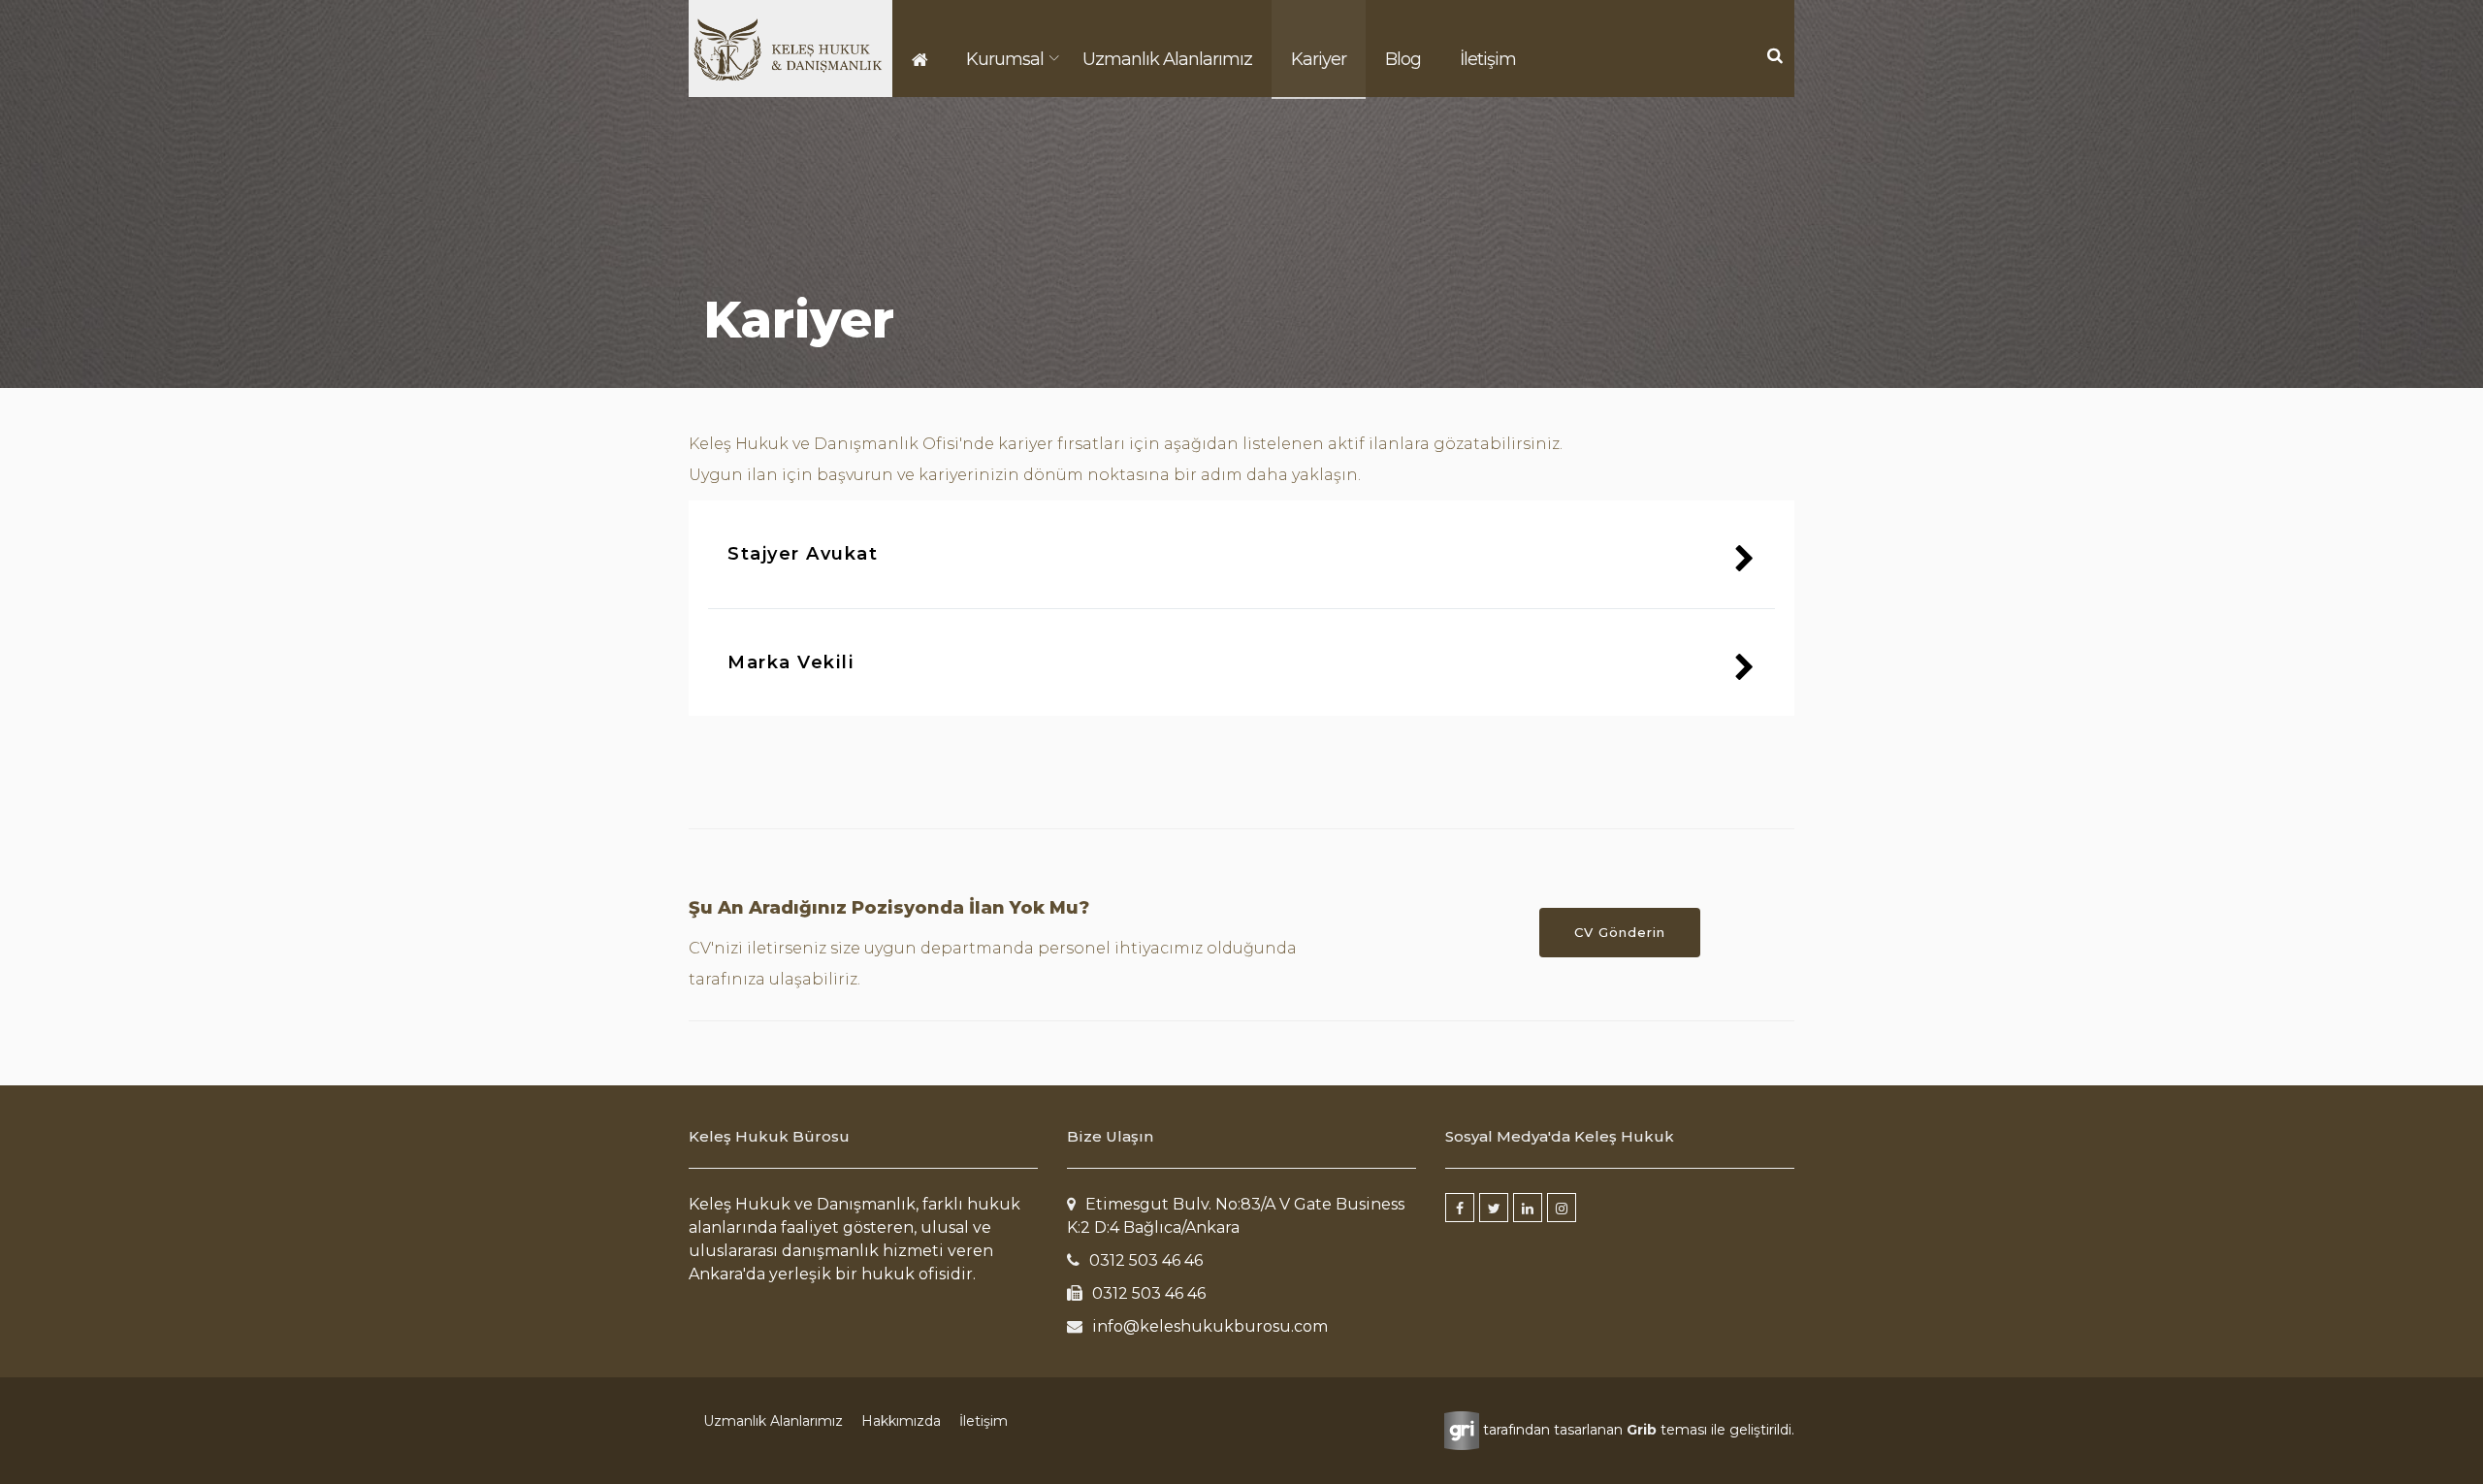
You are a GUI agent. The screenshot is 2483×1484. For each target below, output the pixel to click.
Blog (1403, 59)
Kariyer (1319, 59)
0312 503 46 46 (1146, 1260)
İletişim (1488, 59)
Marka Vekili (791, 662)
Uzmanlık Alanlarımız (1167, 59)
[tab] (1241, 554)
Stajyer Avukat (803, 554)
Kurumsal (1005, 59)
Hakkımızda (901, 1421)
